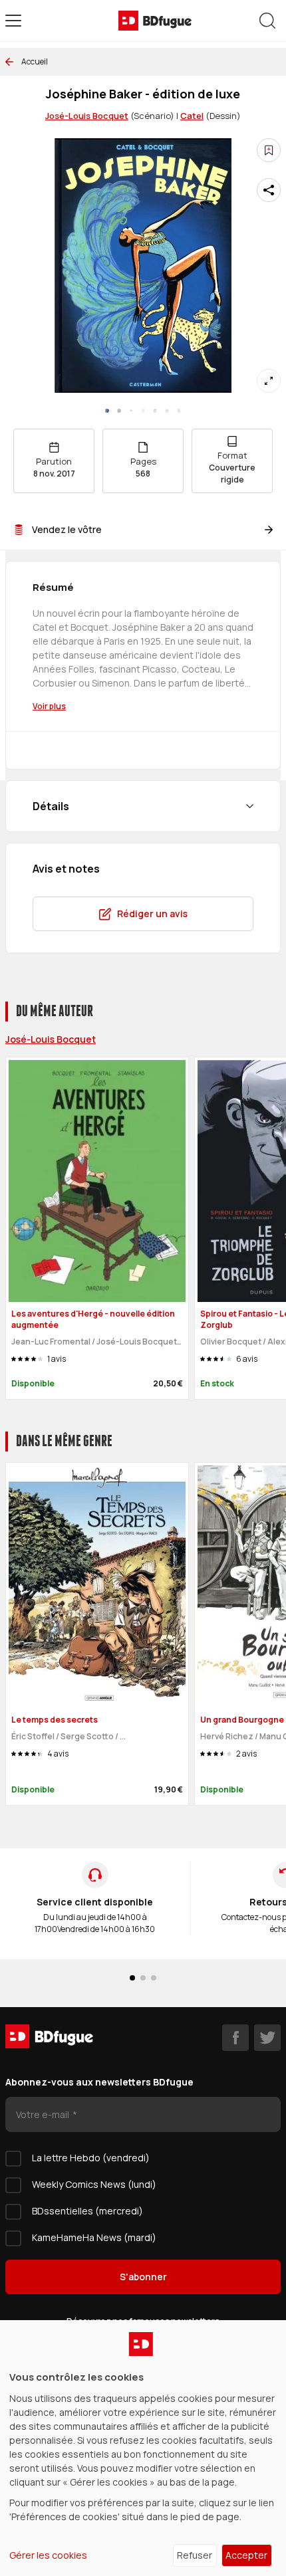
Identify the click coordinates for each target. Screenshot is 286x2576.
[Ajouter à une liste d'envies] (269, 150)
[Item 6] (179, 411)
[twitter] (267, 2038)
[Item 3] (143, 411)
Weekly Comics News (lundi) (94, 2184)
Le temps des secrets (55, 1720)
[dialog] (143, 2448)
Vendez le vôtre (67, 529)
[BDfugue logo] (155, 21)
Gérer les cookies (48, 2555)
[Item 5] (167, 411)
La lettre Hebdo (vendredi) (91, 2158)
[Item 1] (119, 411)
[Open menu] (13, 21)
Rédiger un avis (152, 913)
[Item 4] (155, 411)
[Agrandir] (269, 381)
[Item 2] (131, 411)
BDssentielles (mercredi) (87, 2211)
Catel (192, 116)
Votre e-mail (44, 2114)
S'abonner (143, 2277)
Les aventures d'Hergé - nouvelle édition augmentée (93, 1319)
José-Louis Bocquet (87, 116)
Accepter (246, 2555)
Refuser (195, 2555)
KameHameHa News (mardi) (94, 2237)
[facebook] (235, 2038)
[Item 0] (107, 411)
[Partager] (269, 190)
